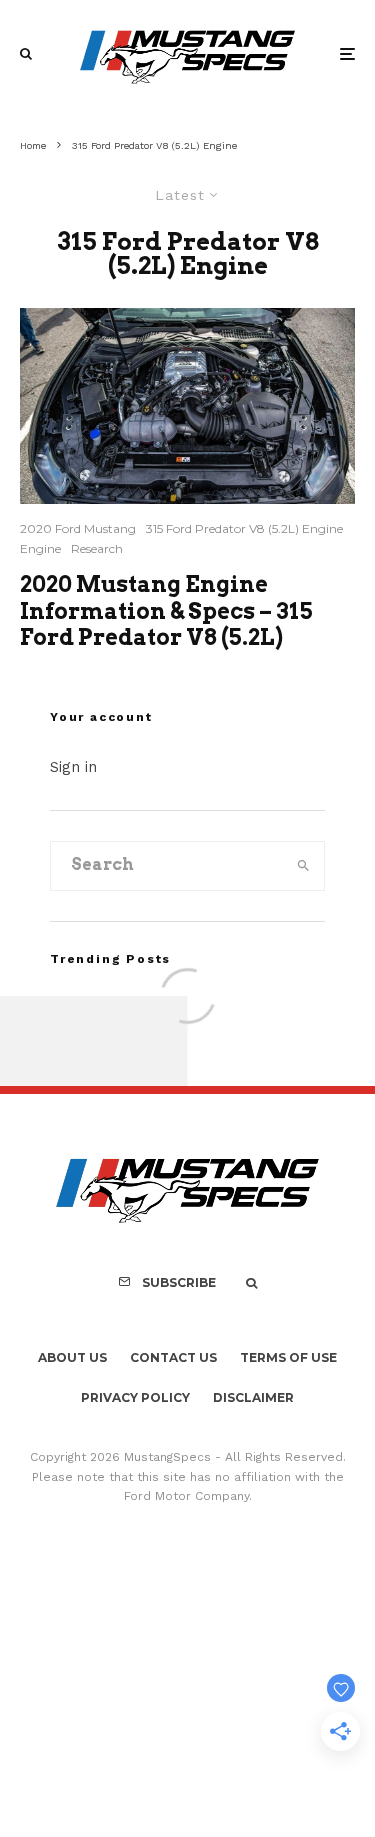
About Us (72, 1357)
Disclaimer (253, 1397)
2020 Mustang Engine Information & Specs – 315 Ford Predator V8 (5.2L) (166, 610)
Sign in (73, 767)
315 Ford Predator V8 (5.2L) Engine (244, 528)
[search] (303, 866)
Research (97, 548)
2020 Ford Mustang (78, 528)
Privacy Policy (135, 1397)
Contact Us (173, 1357)
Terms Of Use (288, 1357)
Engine (40, 548)
